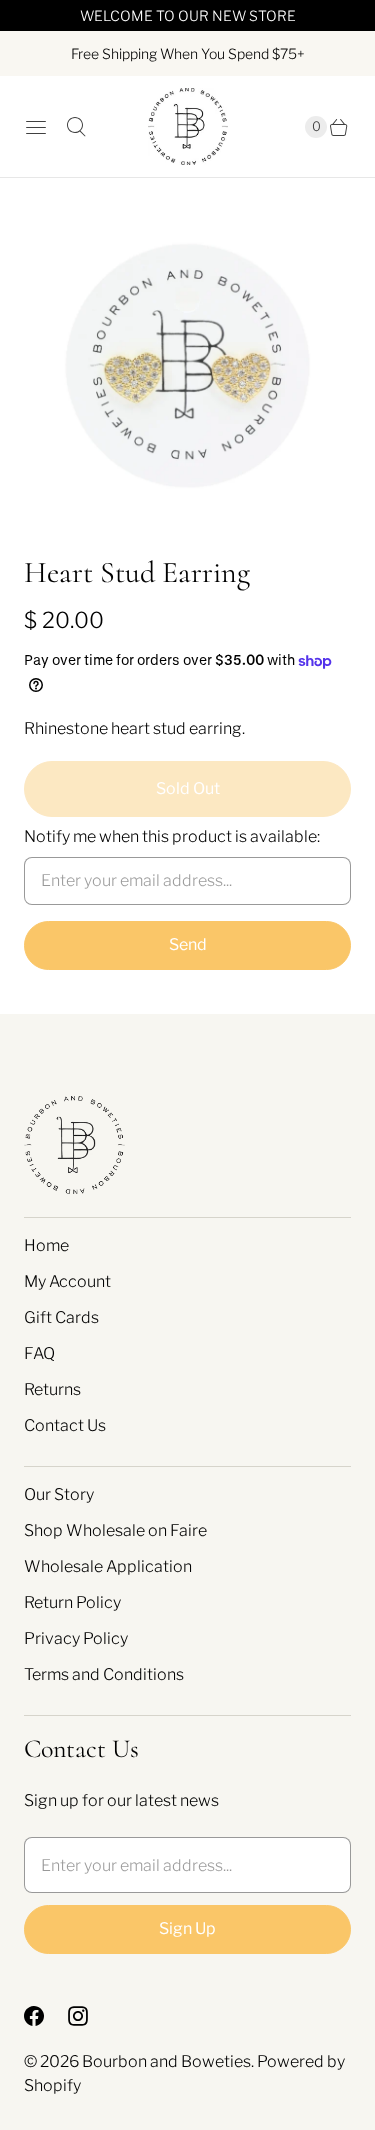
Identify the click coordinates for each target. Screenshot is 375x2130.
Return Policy (72, 1602)
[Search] (76, 127)
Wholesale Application (108, 1566)
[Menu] (36, 127)
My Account (67, 1281)
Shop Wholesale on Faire (115, 1530)
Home (46, 1245)
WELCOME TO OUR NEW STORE (188, 15)
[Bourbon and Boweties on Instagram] (90, 2016)
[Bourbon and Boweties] (188, 126)
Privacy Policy (76, 1638)
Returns (52, 1389)
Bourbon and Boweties (166, 2061)
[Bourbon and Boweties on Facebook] (46, 2016)
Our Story (59, 1494)
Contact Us (65, 1425)
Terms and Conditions (104, 1674)
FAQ (39, 1353)
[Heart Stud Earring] (187, 365)
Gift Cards (61, 1317)
